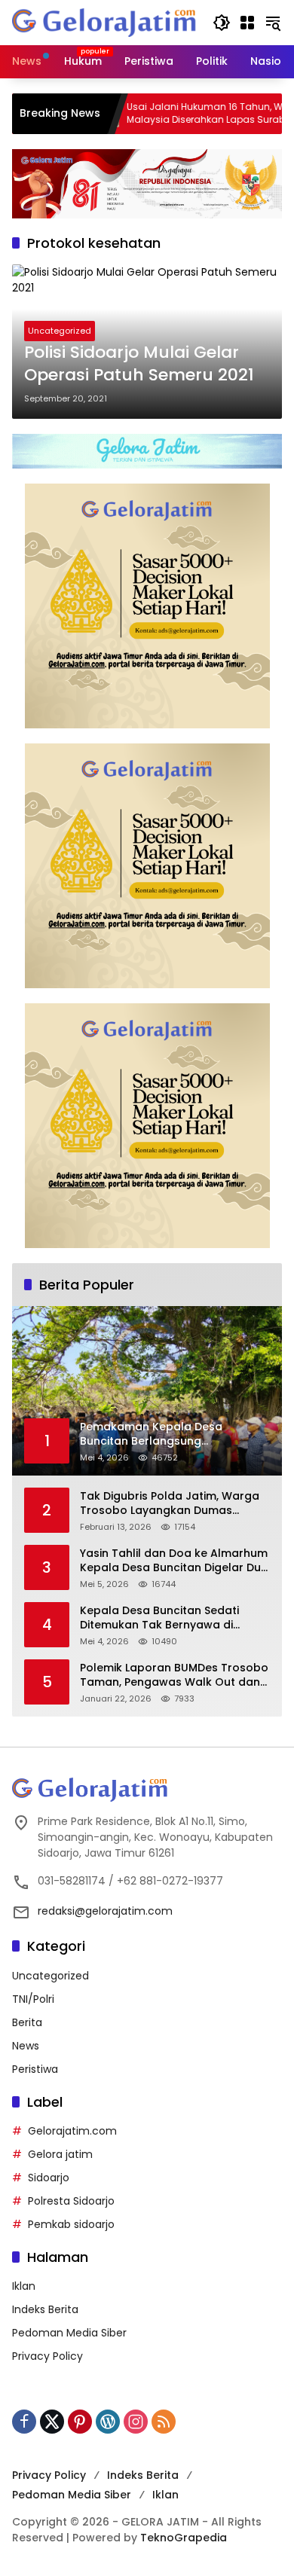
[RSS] (164, 2422)
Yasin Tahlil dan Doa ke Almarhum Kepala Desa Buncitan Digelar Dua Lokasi (174, 1561)
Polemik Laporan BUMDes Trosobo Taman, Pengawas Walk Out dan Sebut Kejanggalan (174, 1676)
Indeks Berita (45, 2309)
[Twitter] (52, 2422)
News (26, 2046)
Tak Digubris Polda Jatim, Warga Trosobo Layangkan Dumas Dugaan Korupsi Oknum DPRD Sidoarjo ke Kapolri (170, 1504)
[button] (222, 23)
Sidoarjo (49, 2178)
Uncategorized (60, 331)
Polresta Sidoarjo (71, 2201)
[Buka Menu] (247, 23)
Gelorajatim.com (72, 2131)
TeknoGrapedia (184, 2538)
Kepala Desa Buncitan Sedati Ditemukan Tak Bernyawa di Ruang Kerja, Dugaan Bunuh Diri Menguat (166, 1618)
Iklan (24, 2286)
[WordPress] (108, 2422)
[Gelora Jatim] (105, 22)
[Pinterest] (80, 2422)
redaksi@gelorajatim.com (105, 1911)
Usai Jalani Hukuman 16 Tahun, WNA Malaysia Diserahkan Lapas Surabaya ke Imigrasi (183, 114)
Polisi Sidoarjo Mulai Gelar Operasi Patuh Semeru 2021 (139, 364)
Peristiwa (35, 2069)
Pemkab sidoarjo (71, 2224)
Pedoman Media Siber (69, 2333)
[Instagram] (136, 2422)
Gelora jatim (60, 2154)
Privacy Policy (47, 2356)
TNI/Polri (33, 1999)
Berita (27, 2022)
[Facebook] (24, 2422)
